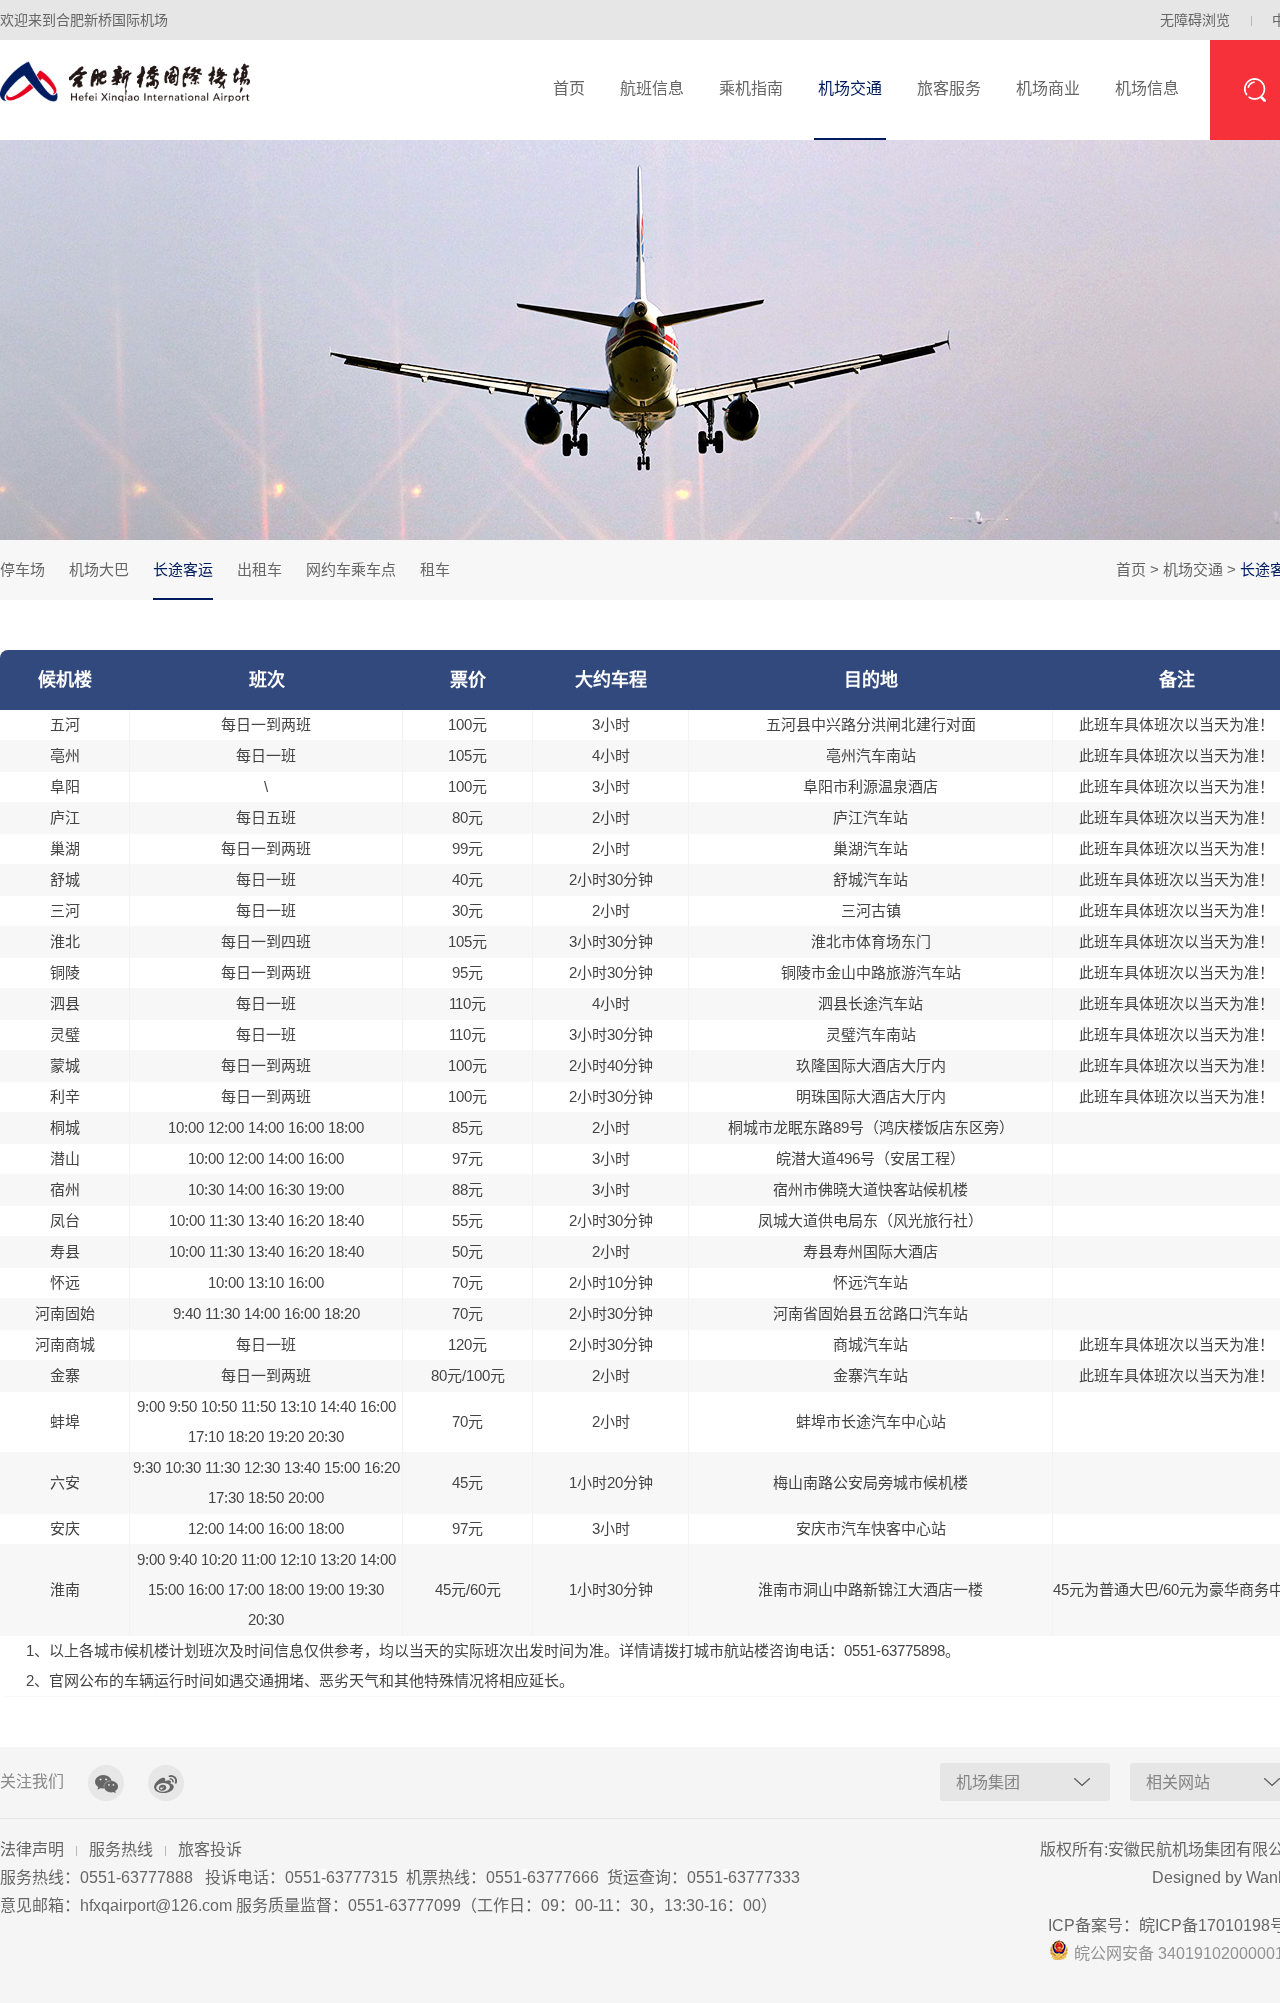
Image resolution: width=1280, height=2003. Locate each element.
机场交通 (850, 88)
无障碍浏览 (1195, 20)
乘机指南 (751, 88)
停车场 (22, 569)
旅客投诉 (210, 1849)
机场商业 (1048, 88)
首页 (569, 88)
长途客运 (183, 569)
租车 (435, 569)
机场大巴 (99, 569)
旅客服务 (949, 88)
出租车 (259, 569)
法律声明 (32, 1849)
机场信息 (1147, 88)
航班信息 (652, 88)
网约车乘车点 (351, 569)
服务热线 (121, 1849)
